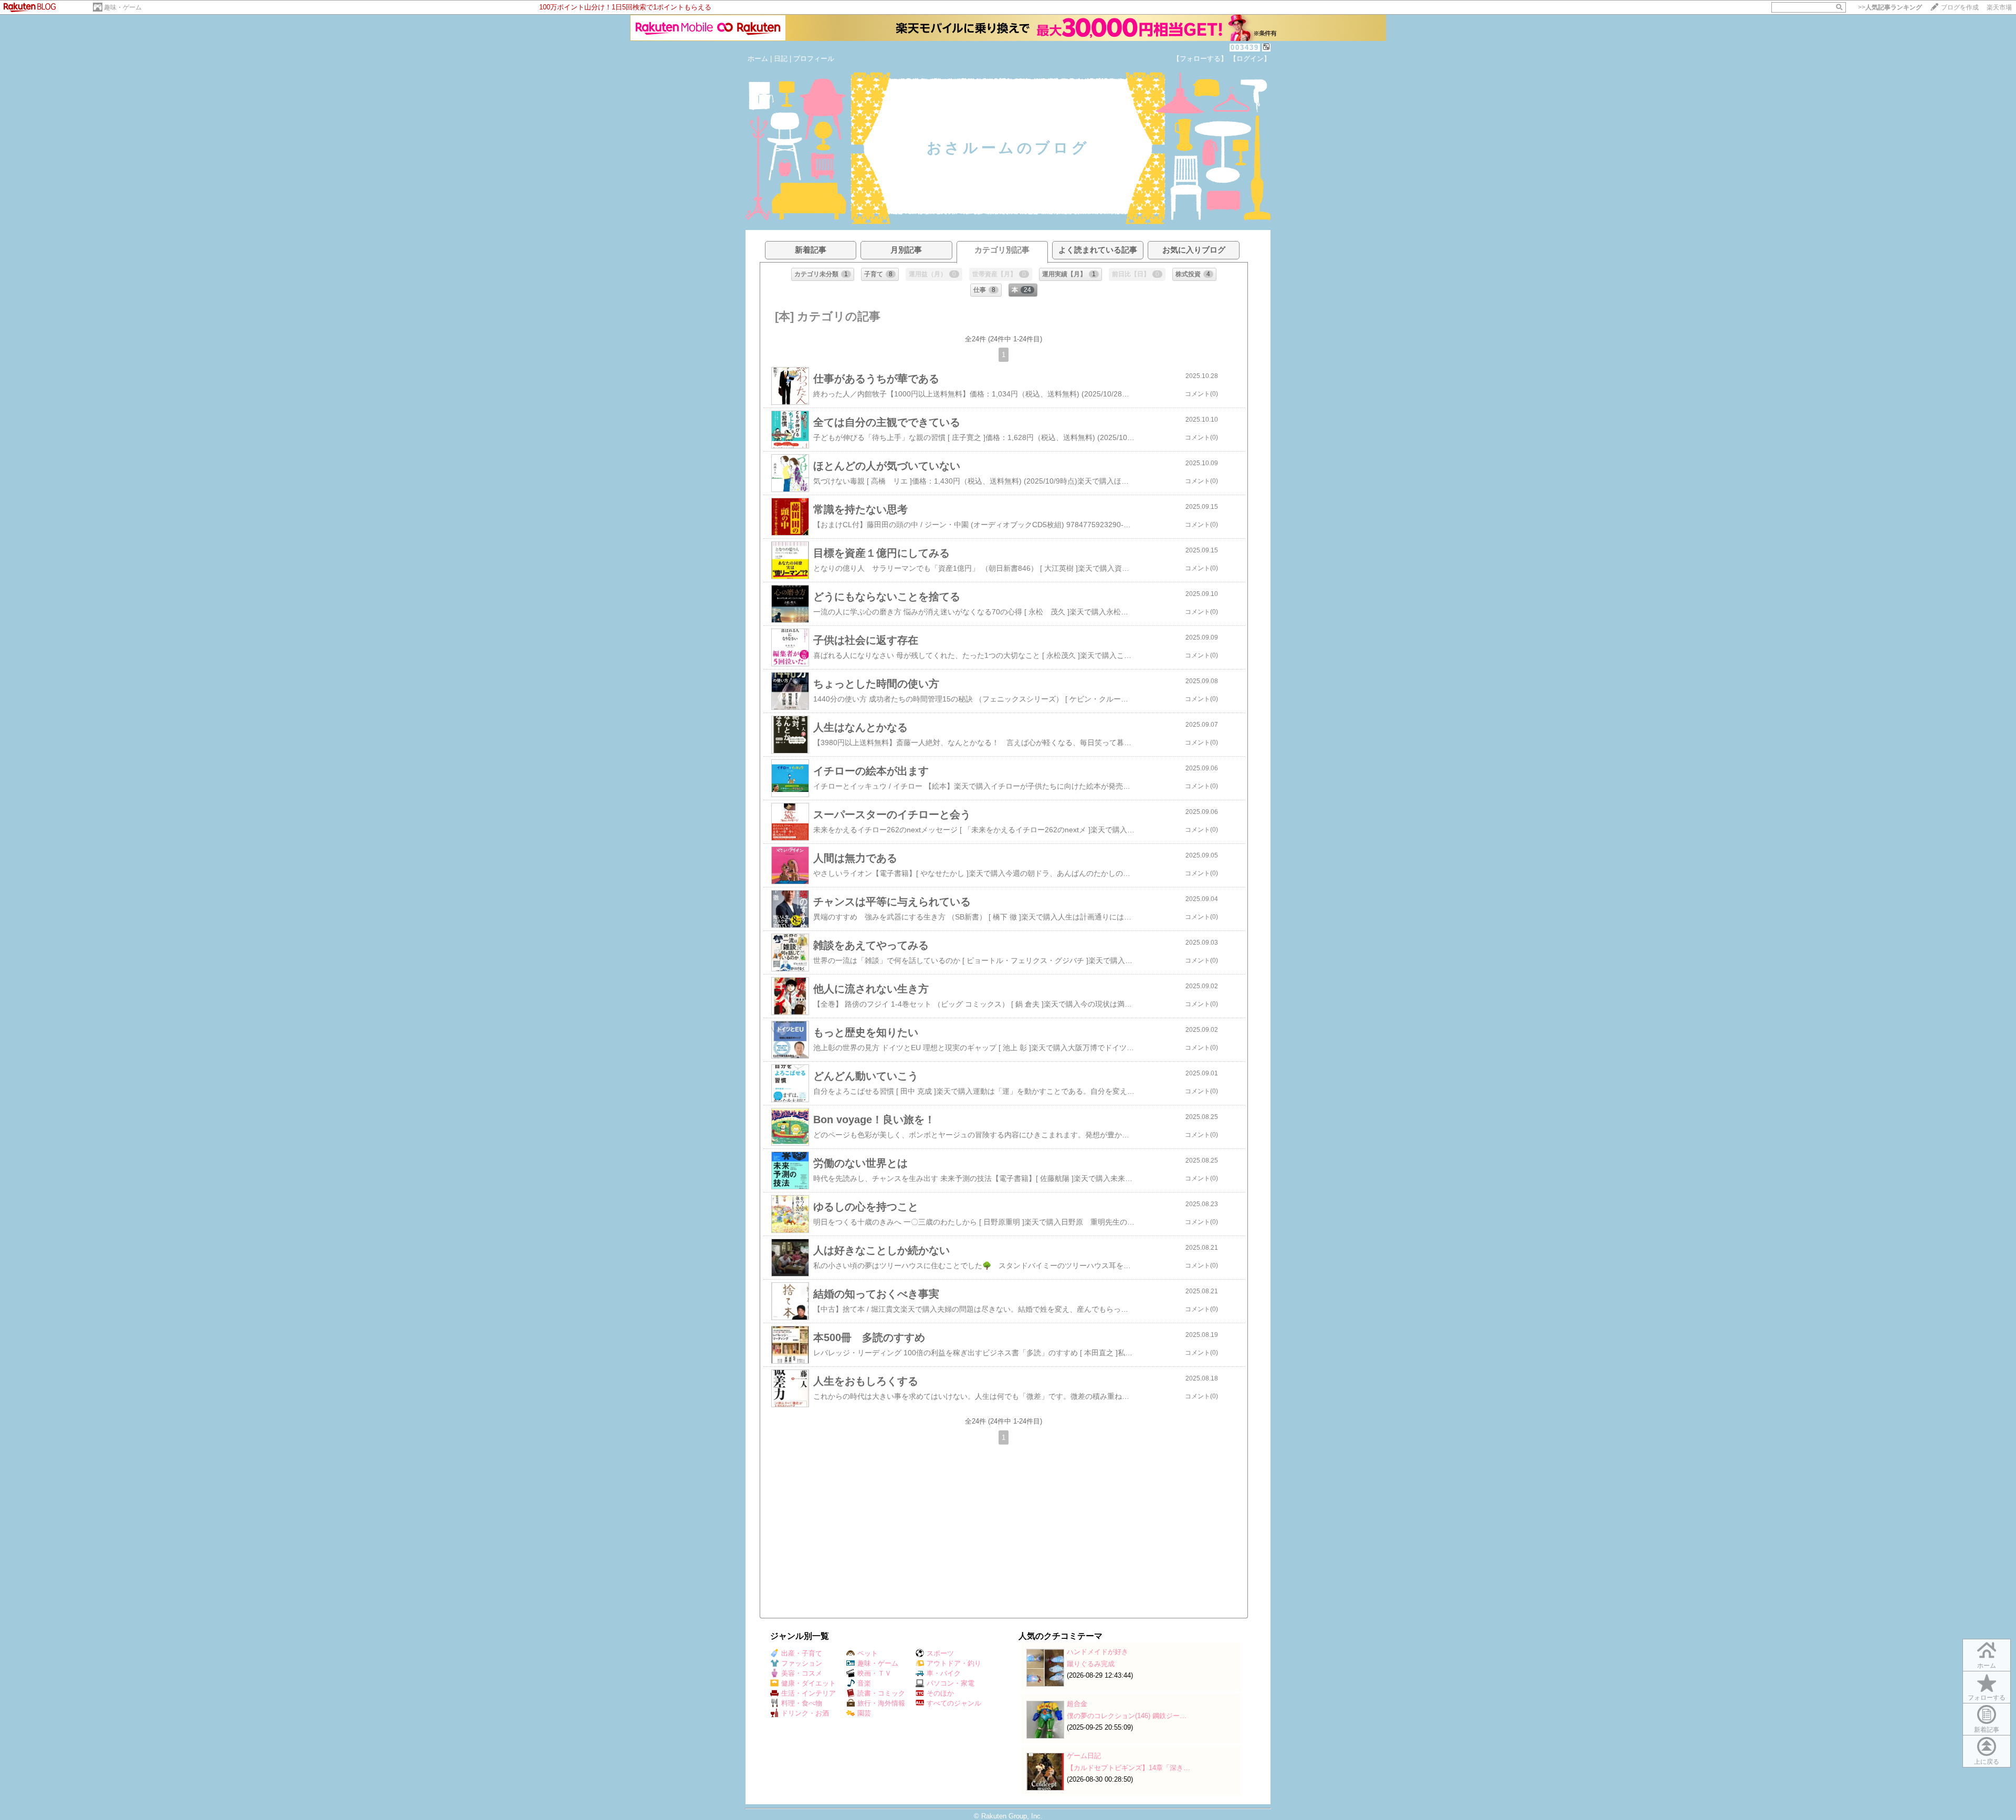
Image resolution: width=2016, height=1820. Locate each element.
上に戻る (1987, 1762)
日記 (781, 59)
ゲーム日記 (1084, 1756)
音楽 (864, 1683)
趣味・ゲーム (123, 7)
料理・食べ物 (802, 1703)
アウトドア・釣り (954, 1663)
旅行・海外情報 (881, 1703)
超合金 (1077, 1704)
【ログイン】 (1250, 59)
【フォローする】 (1200, 59)
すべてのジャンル (954, 1703)
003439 (1245, 48)
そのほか (940, 1693)
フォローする (1987, 1698)
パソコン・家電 (951, 1683)
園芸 (864, 1713)
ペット (868, 1653)
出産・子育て (802, 1653)
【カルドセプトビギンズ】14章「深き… (1128, 1768)
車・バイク (944, 1673)
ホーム (758, 59)
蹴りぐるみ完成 (1091, 1664)
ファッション (802, 1663)
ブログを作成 (1960, 7)
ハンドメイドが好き (1098, 1652)
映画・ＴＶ (874, 1673)
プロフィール (814, 59)
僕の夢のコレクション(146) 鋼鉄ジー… (1127, 1716)
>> (1890, 7)
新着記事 (1987, 1730)
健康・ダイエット (808, 1683)
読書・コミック (881, 1693)
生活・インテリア (808, 1693)
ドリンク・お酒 (805, 1713)
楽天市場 (1999, 7)
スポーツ (940, 1653)
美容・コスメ (802, 1673)
